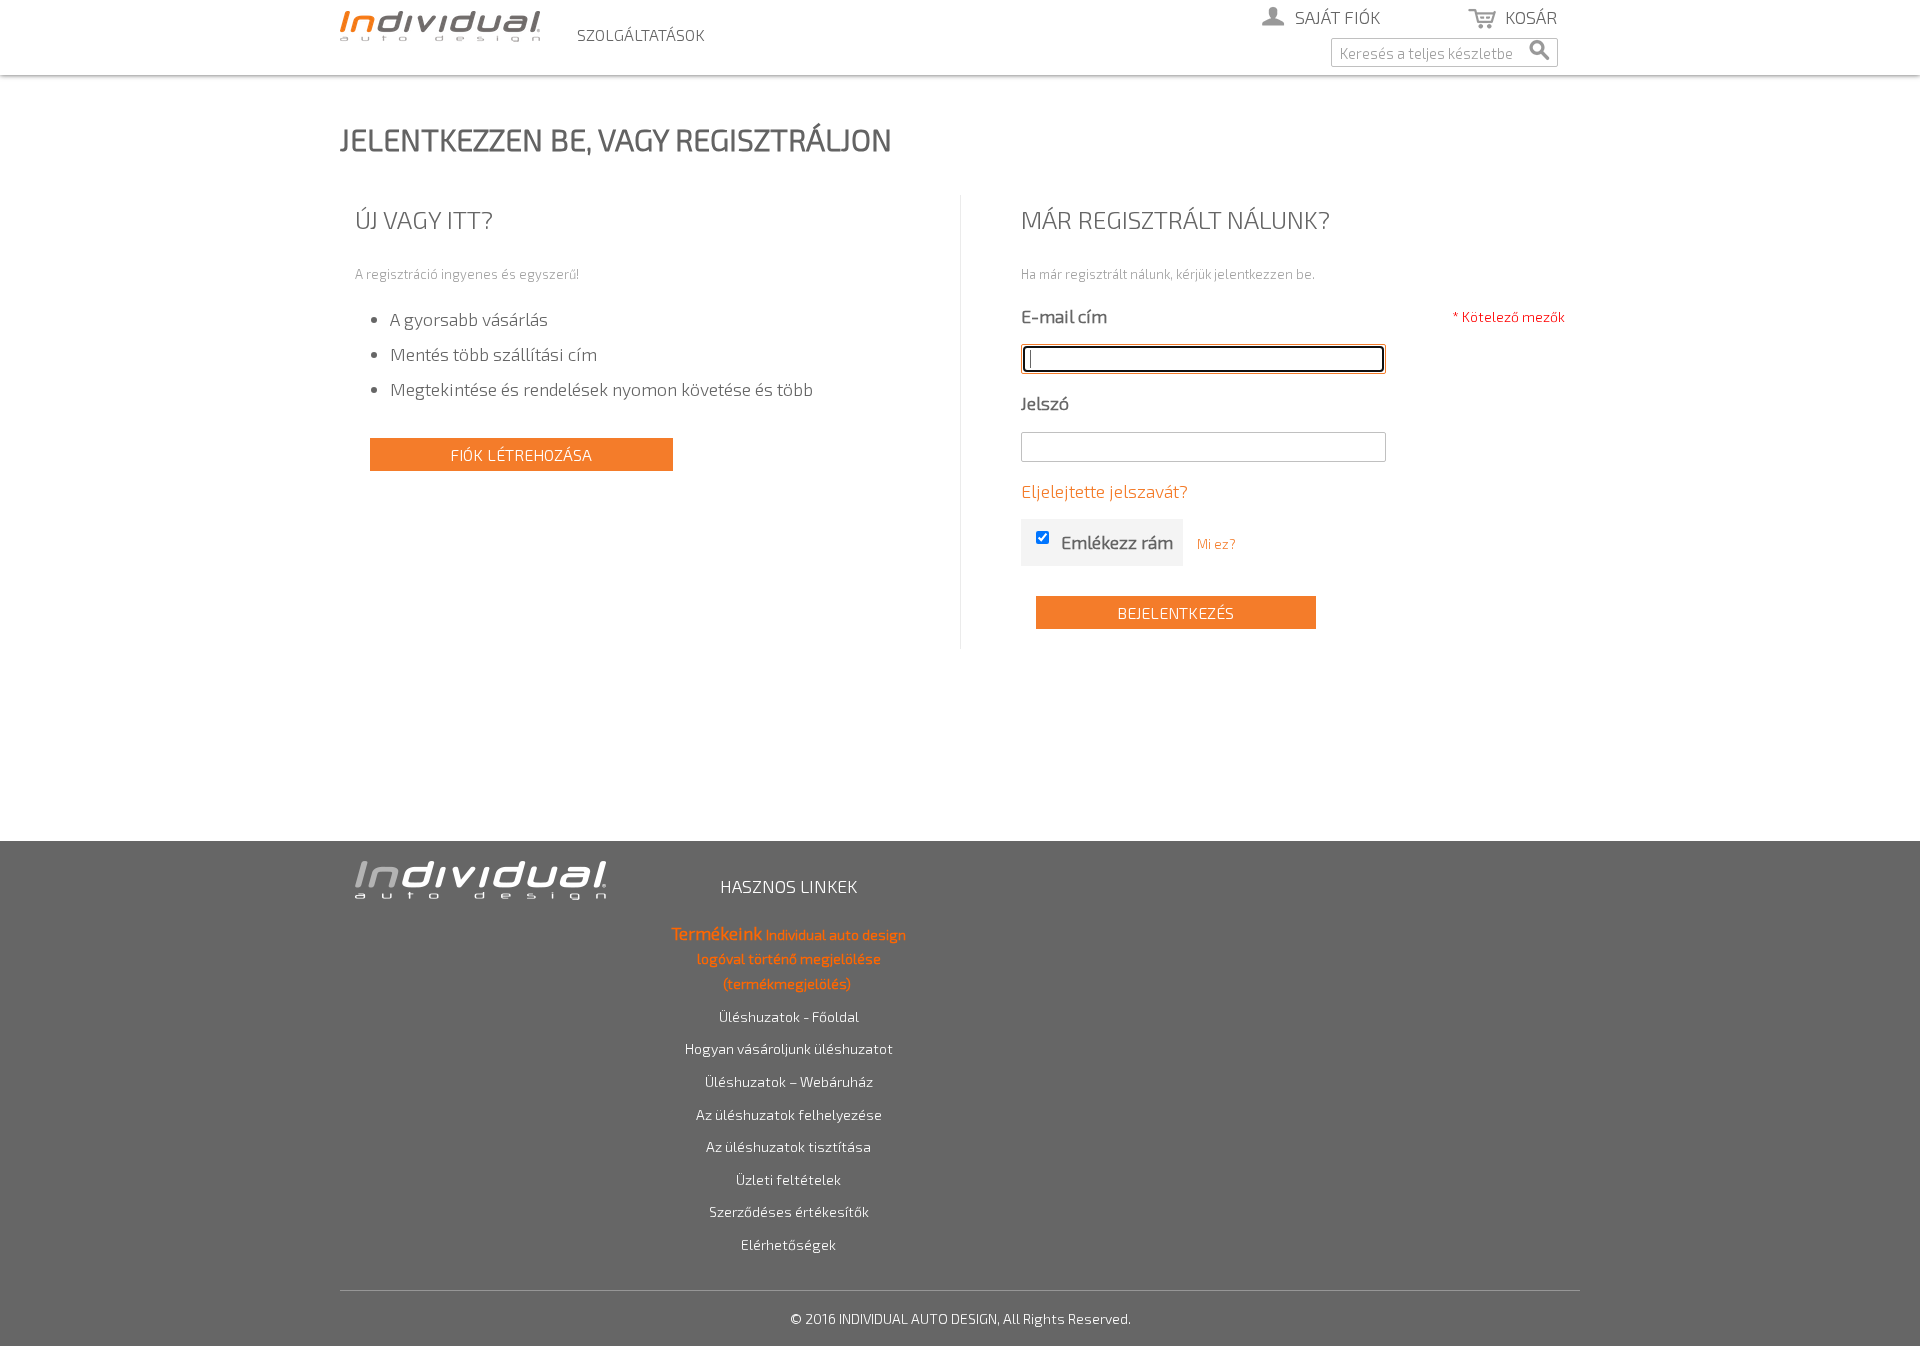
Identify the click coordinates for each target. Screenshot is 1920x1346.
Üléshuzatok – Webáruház (789, 1081)
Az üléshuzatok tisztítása (788, 1146)
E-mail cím (1064, 316)
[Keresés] (1538, 55)
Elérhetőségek (788, 1244)
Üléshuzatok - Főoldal (789, 1016)
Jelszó (1045, 403)
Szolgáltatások (641, 34)
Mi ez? (1216, 544)
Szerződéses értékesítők (789, 1211)
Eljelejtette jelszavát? (1104, 491)
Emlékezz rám (1117, 542)
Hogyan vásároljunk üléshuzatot (789, 1048)
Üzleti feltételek (788, 1179)
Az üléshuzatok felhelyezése (789, 1114)
